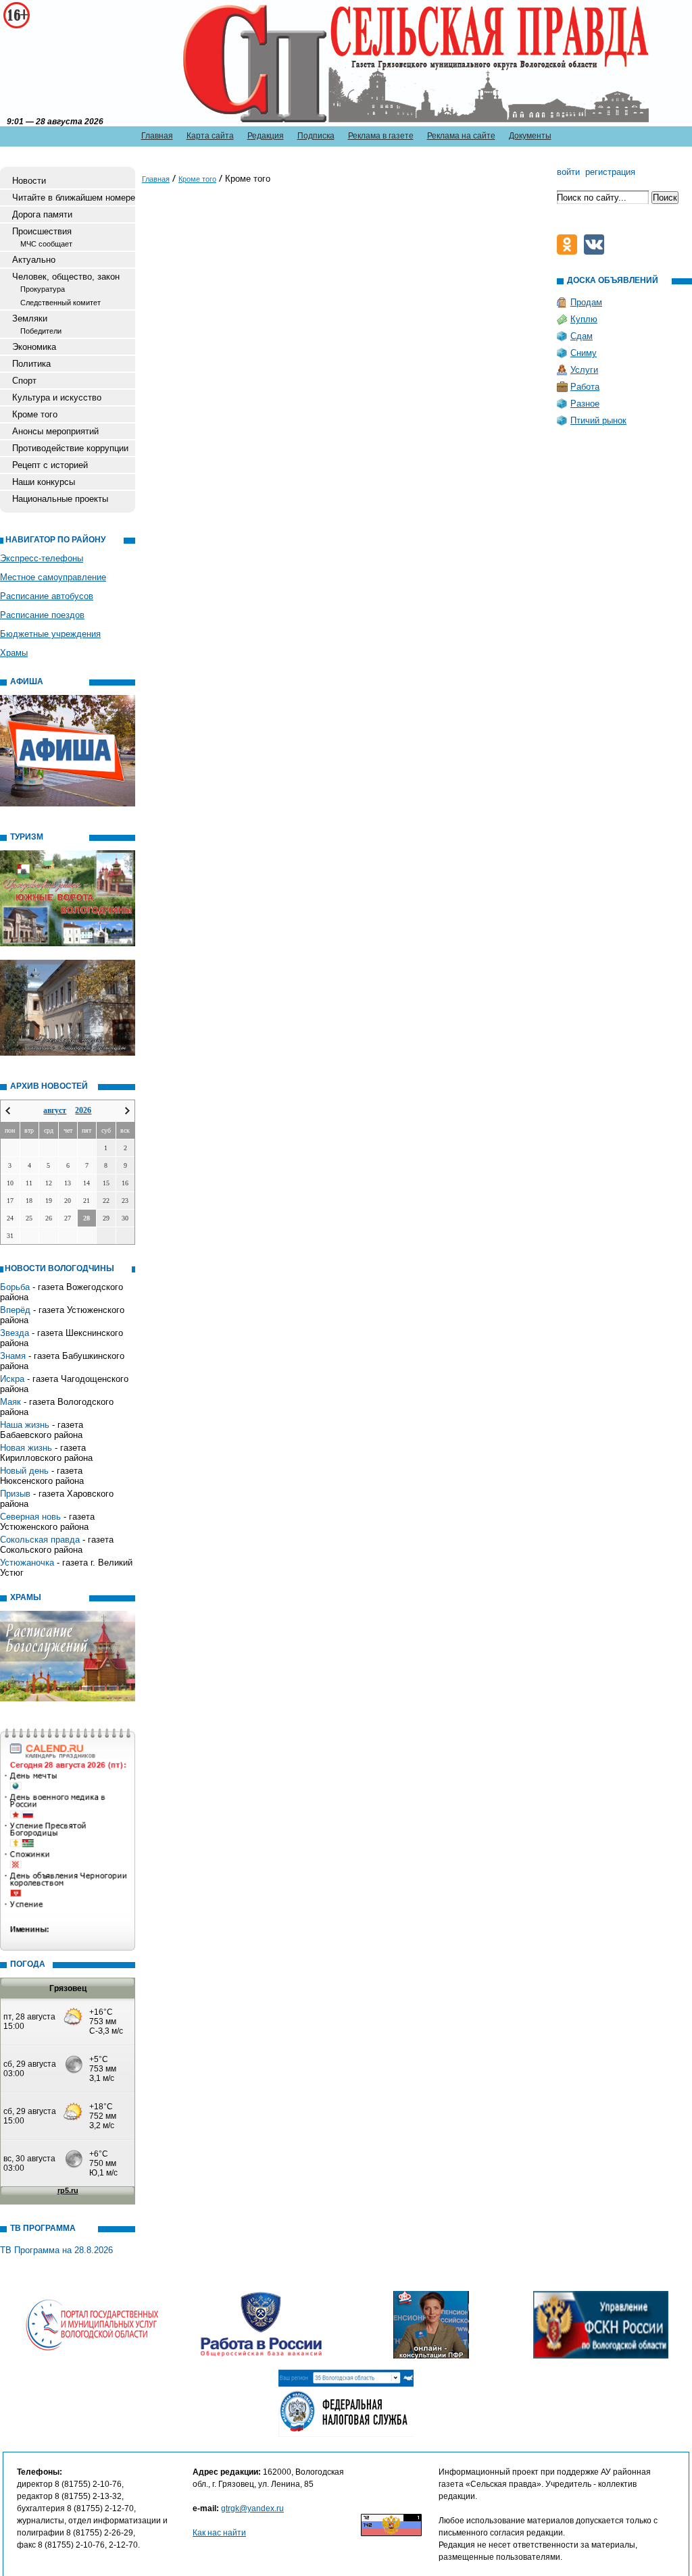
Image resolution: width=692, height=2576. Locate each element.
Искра (12, 1379)
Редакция (266, 136)
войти (568, 172)
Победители (41, 331)
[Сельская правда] (69, 61)
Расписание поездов (42, 615)
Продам (586, 302)
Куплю (584, 319)
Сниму (584, 353)
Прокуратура (43, 289)
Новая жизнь (26, 1448)
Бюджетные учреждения (50, 634)
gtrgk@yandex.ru (252, 2508)
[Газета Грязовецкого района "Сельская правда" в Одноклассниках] (570, 252)
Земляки (30, 318)
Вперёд (15, 1310)
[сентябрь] (127, 1111)
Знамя (13, 1356)
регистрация (610, 172)
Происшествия (42, 231)
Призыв (15, 1494)
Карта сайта (210, 136)
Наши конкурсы (44, 482)
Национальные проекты (60, 499)
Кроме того (35, 414)
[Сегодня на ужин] (597, 252)
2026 (83, 1110)
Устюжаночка (27, 1563)
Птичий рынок (598, 420)
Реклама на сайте (461, 136)
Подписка (316, 136)
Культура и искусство (57, 397)
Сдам (582, 336)
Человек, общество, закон (66, 277)
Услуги (584, 370)
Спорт (24, 381)
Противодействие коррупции (70, 448)
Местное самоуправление (53, 577)
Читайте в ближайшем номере (74, 198)
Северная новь (30, 1517)
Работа (585, 387)
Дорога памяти (42, 214)
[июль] (8, 1111)
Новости (29, 181)
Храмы (14, 653)
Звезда (15, 1333)
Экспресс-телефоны (42, 558)
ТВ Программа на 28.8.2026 (56, 2250)
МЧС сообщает (46, 244)
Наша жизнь (25, 1425)
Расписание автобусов (47, 596)
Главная (157, 136)
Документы (530, 136)
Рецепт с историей (50, 465)
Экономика (34, 347)
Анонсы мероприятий (55, 431)
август (55, 1110)
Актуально (34, 260)
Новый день (24, 1471)
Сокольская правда (40, 1540)
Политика (31, 364)
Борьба (15, 1287)
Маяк (10, 1402)
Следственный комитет (60, 303)
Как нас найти (219, 2533)
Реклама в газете (381, 136)
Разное (585, 404)
